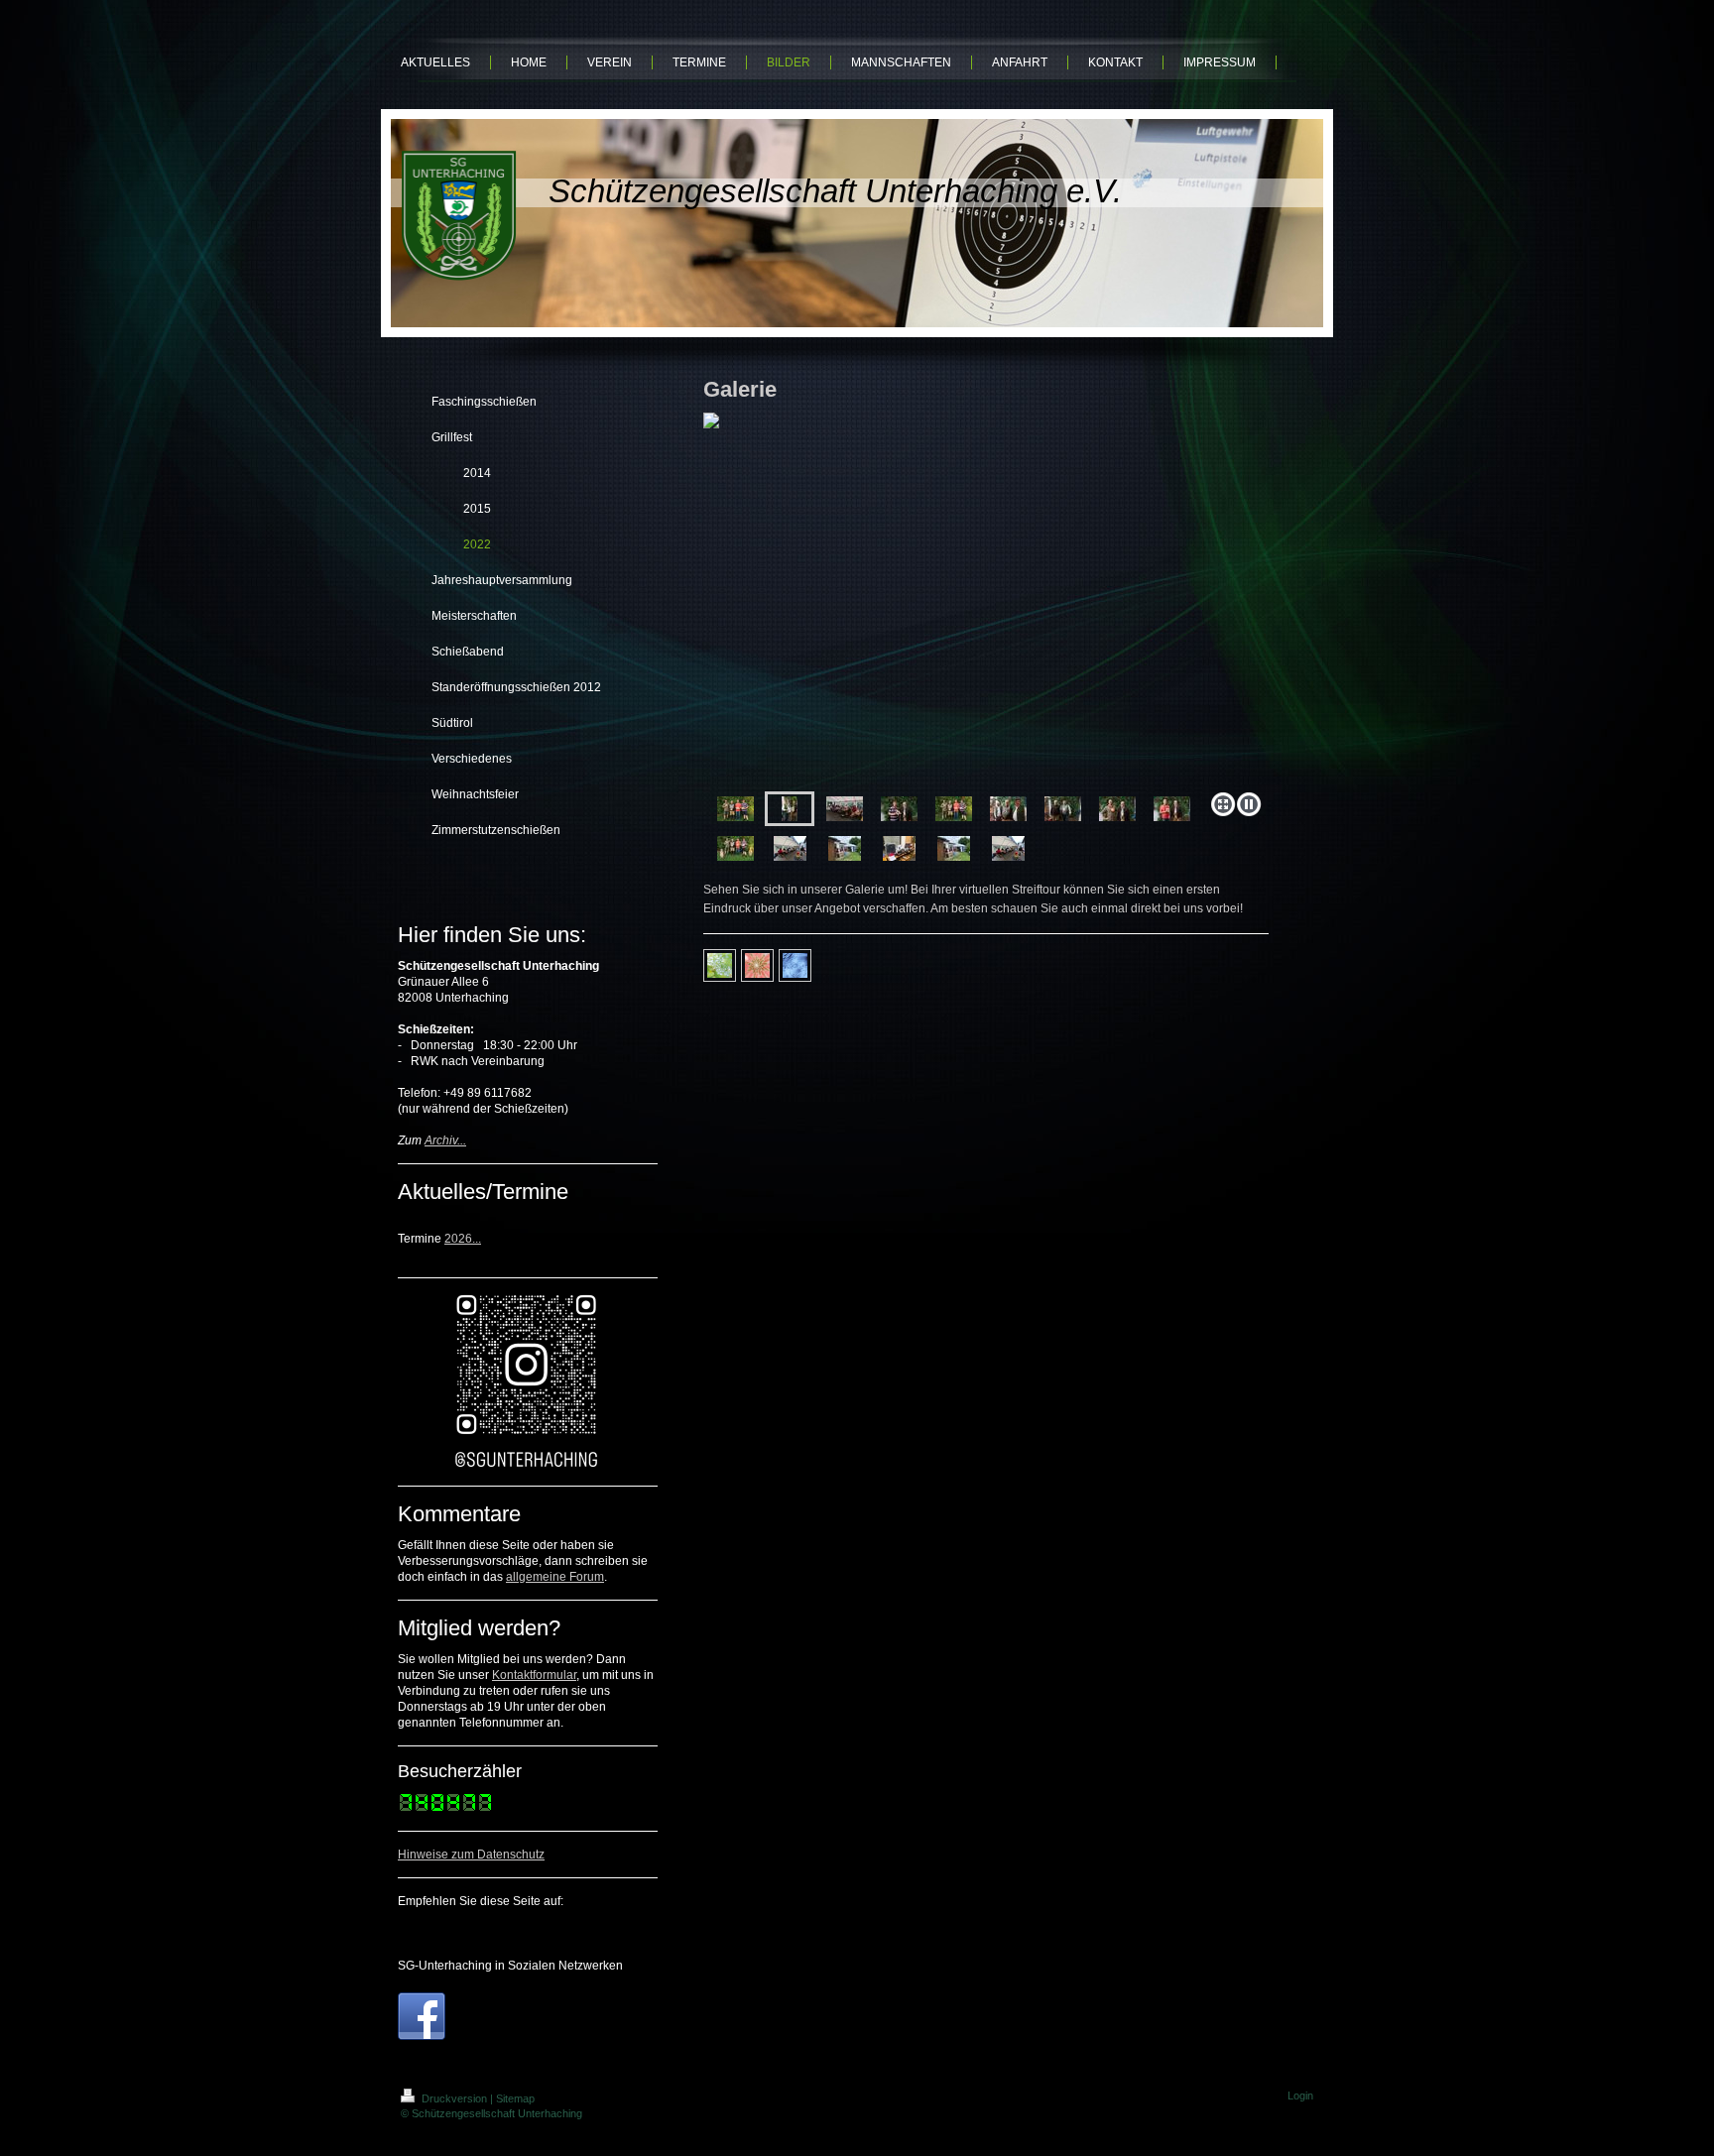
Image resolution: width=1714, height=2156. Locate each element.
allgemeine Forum (555, 1577)
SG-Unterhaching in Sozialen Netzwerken (510, 1966)
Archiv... (445, 1140)
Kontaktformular (534, 1675)
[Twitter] (477, 1929)
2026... (463, 1239)
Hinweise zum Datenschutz (471, 1855)
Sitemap (515, 2098)
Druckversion (454, 2098)
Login (1300, 2096)
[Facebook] (447, 1929)
